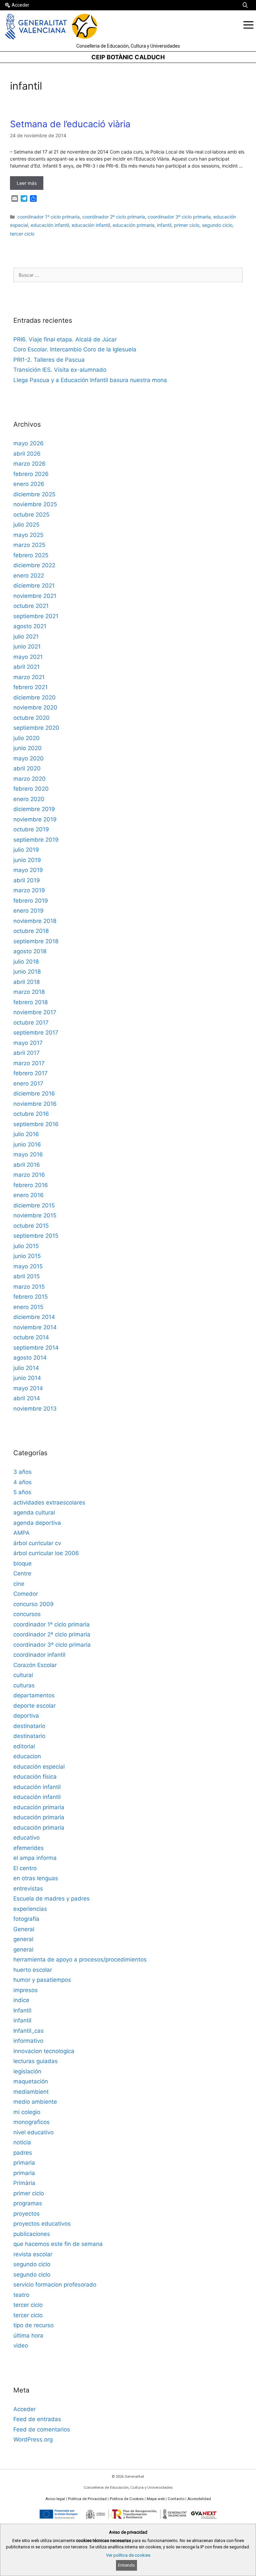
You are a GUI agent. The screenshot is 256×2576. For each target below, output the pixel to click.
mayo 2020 (28, 758)
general (23, 1939)
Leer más (27, 183)
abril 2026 (27, 454)
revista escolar (33, 2254)
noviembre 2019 (35, 819)
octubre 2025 (31, 515)
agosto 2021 (30, 626)
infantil (164, 225)
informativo (28, 2041)
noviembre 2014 (35, 1327)
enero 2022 (29, 576)
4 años (22, 1482)
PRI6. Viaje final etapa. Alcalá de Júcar (65, 339)
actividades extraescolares (49, 1503)
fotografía (26, 1919)
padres (23, 2153)
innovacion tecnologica (44, 2051)
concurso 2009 (33, 1604)
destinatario (29, 1726)
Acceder (20, 5)
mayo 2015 (28, 1266)
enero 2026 (29, 484)
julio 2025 (26, 525)
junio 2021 (27, 646)
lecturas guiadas (35, 2061)
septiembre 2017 (36, 1033)
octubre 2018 (31, 931)
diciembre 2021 (34, 586)
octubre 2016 (31, 1114)
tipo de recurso (33, 2325)
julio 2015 (26, 1246)
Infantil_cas (28, 2031)
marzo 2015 (29, 1287)
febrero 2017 (30, 1073)
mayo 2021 (28, 657)
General (24, 1929)
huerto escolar (33, 1970)
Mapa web (156, 2499)
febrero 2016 (31, 1185)
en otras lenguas (36, 1878)
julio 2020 (26, 738)
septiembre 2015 (36, 1236)
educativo (26, 1838)
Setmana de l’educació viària (70, 124)
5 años (22, 1492)
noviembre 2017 (35, 1012)
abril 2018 (26, 982)
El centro (25, 1868)
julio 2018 (26, 962)
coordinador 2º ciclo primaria (114, 217)
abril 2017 (26, 1053)
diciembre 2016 (34, 1093)
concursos (27, 1614)
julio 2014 (26, 1368)
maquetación (31, 2081)
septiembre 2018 (36, 941)
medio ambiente (35, 2102)
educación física (35, 1777)
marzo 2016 (29, 1175)
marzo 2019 (29, 890)
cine (19, 1584)
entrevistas (28, 1889)
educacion (27, 1756)
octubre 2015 (31, 1226)
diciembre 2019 (34, 809)
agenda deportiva (37, 1523)
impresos (25, 1990)
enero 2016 (28, 1195)
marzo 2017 (29, 1063)
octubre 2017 (31, 1023)
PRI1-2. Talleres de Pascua (49, 360)
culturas (24, 1685)
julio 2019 (26, 850)
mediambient (31, 2092)
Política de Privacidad (87, 2499)
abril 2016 (27, 1165)
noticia (22, 2142)
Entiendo (126, 2565)
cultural (23, 1675)
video (21, 2346)
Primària (24, 2183)
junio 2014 (27, 1378)
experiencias (30, 1909)
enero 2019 (28, 911)
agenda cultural (34, 1512)
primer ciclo (187, 225)
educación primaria (133, 225)
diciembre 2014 (34, 1317)
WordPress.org (33, 2439)
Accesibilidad (199, 2499)
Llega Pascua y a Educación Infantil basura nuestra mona (90, 380)
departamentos (34, 1695)
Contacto (176, 2499)
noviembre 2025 (35, 504)
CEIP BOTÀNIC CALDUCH (128, 57)
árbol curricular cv (37, 1543)
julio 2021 (26, 637)
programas (28, 2203)
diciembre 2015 (34, 1205)
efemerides (28, 1848)
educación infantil (50, 225)
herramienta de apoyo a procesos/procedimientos (80, 1959)
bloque (22, 1563)
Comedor (26, 1594)
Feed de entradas (37, 2419)
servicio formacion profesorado (55, 2285)
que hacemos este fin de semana (58, 2244)
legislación (27, 2071)
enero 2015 (28, 1307)
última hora (28, 2336)
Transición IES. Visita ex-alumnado (60, 370)
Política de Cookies (127, 2499)
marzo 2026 (29, 464)
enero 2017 (28, 1083)
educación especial (39, 1767)
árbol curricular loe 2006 (46, 1553)
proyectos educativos (42, 2224)
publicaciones (32, 2234)
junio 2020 (27, 748)
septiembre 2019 (36, 840)
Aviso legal (55, 2499)
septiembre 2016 (36, 1124)
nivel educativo (33, 2132)
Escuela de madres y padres (51, 1899)
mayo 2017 (28, 1043)
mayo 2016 (28, 1154)
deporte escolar (34, 1706)
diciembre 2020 (34, 697)
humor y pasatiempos (42, 1980)
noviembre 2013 (35, 1409)
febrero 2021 (30, 687)
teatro (21, 2295)
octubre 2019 (31, 829)
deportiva (26, 1716)
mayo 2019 (28, 870)
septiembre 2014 (36, 1348)
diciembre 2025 (34, 494)
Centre (22, 1573)
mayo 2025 (28, 535)
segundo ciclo (217, 225)
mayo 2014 (28, 1388)
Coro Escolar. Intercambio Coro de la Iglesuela (75, 349)
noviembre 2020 (35, 707)
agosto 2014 (30, 1358)
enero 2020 (29, 799)
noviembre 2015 (35, 1215)
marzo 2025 (29, 545)
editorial (24, 1746)
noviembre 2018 (35, 921)
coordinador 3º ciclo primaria (179, 217)
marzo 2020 (29, 779)
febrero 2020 (31, 789)
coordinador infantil (39, 1655)
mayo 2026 (28, 443)
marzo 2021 (29, 677)
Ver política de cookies (128, 2555)
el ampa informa (35, 1858)
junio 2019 (27, 860)
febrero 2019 (31, 901)
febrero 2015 (30, 1297)
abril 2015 (26, 1276)
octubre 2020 (31, 718)
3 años (22, 1472)
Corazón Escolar (35, 1665)
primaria (24, 2163)
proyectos (26, 2214)
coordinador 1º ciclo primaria (48, 217)
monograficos (31, 2122)
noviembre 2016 (35, 1104)
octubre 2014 (31, 1337)
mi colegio (27, 2112)
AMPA (21, 1533)
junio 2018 (27, 972)
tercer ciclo (22, 234)
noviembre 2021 (35, 596)
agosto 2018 (30, 951)
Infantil (22, 2010)
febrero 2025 (31, 555)
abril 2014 (27, 1398)
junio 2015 (27, 1256)
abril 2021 (26, 667)
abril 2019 (27, 880)
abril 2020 (27, 768)
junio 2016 (27, 1144)
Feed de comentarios (42, 2429)
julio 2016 (26, 1134)
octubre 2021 (31, 606)
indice (21, 2000)
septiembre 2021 (36, 616)
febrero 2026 (31, 474)
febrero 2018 (30, 1002)
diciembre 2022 (34, 565)
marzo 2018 (29, 992)
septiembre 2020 (36, 728)
